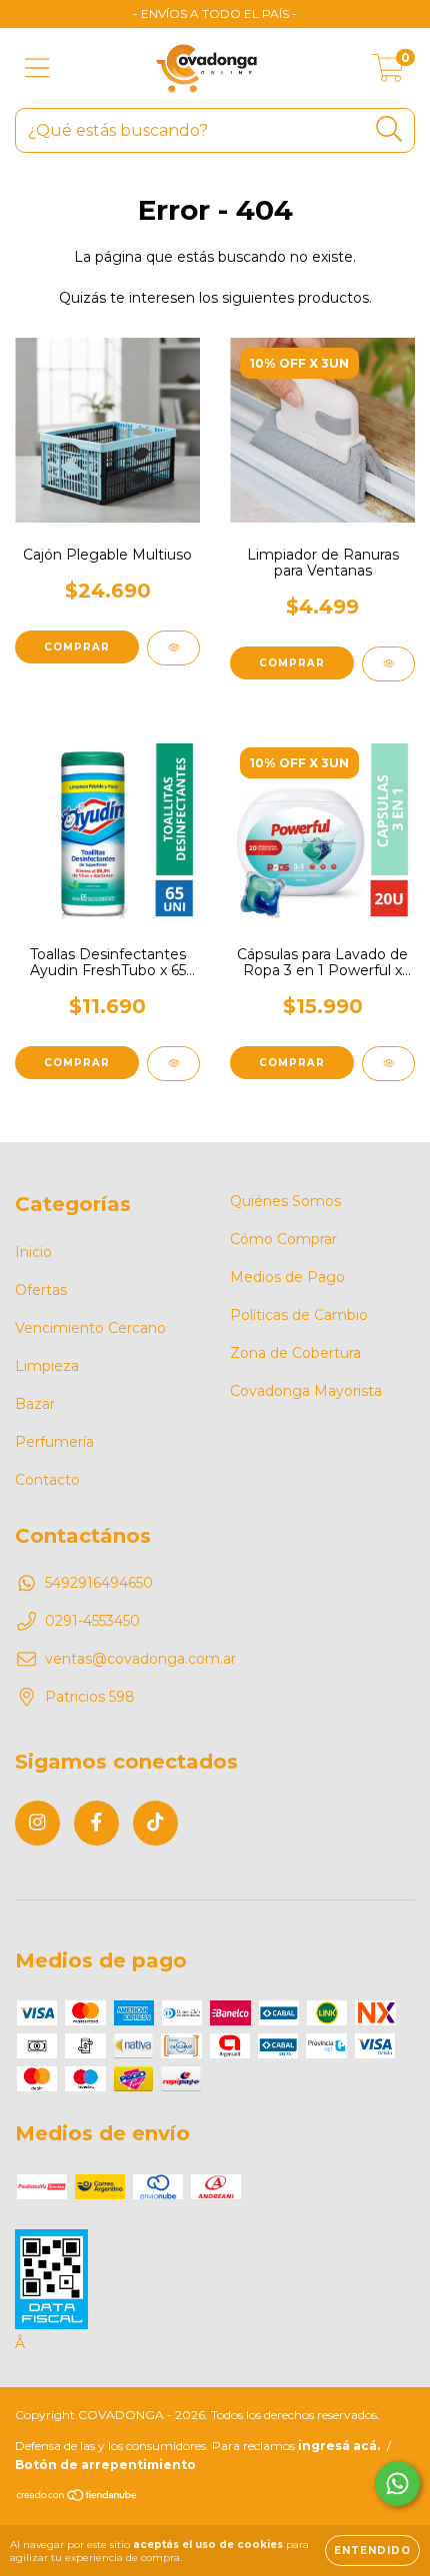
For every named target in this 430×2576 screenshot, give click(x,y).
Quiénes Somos (285, 1201)
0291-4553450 (92, 1621)
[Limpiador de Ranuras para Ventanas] (388, 664)
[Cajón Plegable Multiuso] (173, 648)
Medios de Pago (287, 1277)
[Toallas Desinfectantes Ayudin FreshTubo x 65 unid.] (173, 1064)
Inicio (33, 1252)
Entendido (372, 2551)
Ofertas (41, 1290)
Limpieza (47, 1366)
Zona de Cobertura (295, 1353)
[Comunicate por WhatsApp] (397, 2484)
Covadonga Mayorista (306, 1391)
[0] (388, 73)
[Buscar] (389, 129)
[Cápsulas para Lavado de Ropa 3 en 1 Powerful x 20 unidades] (388, 1064)
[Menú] (37, 68)
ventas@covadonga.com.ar (140, 1659)
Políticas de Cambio (299, 1315)
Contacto (47, 1480)
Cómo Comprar (283, 1239)
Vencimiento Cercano (90, 1328)
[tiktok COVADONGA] (155, 1823)
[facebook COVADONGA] (96, 1823)
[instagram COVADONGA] (37, 1823)
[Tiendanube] (77, 2498)
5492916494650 (99, 1583)
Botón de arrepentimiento (105, 2465)
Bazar (35, 1404)
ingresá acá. (339, 2446)
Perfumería (54, 1442)
